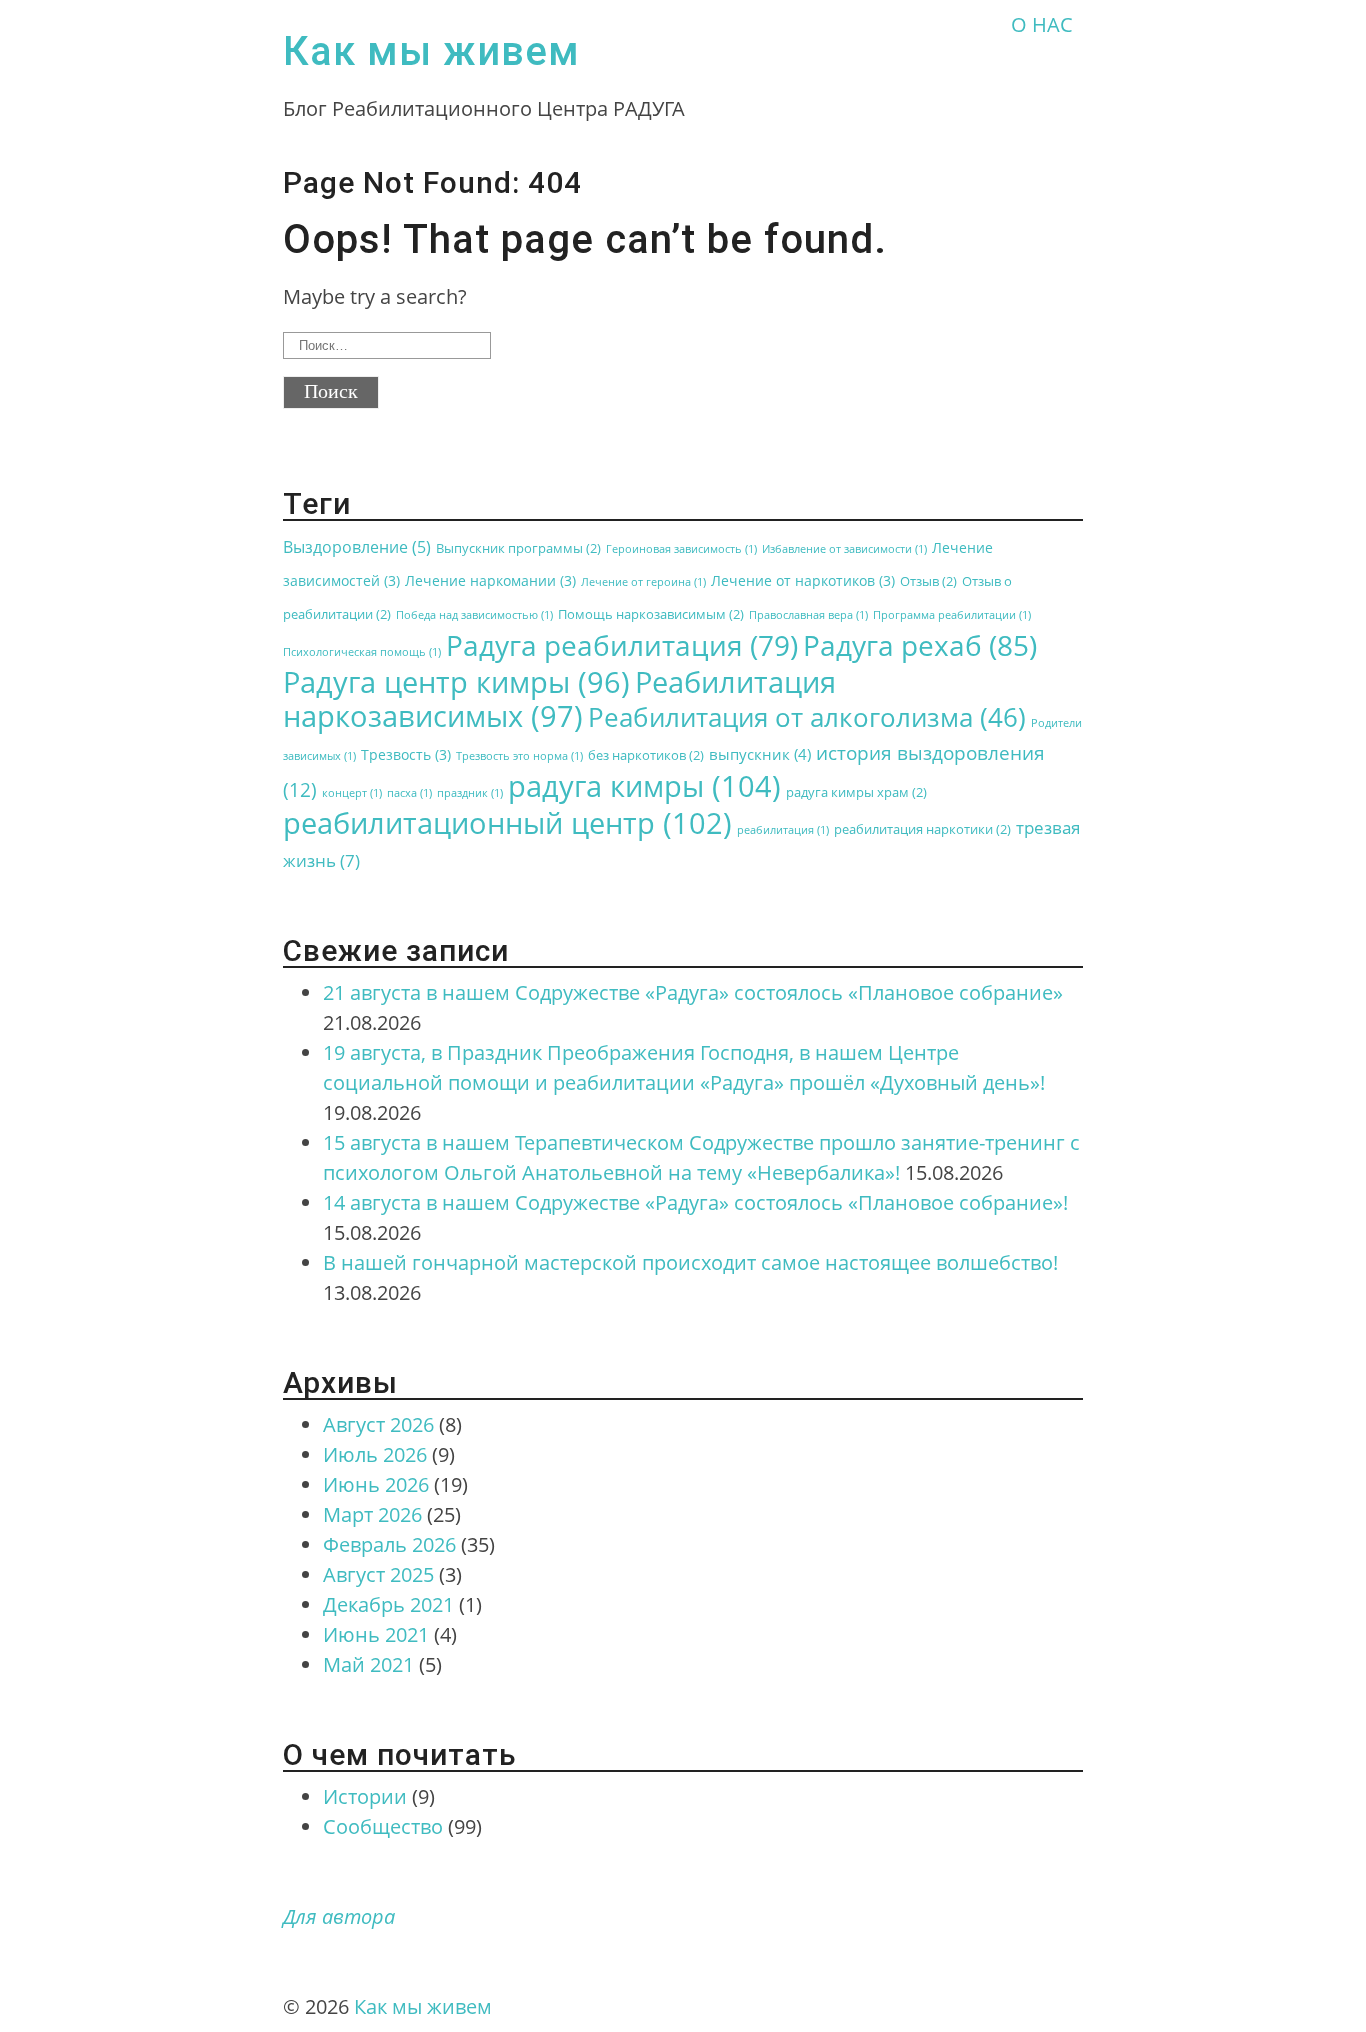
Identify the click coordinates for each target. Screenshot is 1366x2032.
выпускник (760, 754)
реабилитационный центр (507, 823)
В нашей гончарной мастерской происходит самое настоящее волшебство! (690, 1262)
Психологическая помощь (362, 652)
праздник (470, 793)
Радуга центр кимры (456, 681)
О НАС (1042, 24)
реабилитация (783, 830)
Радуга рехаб (920, 645)
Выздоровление (357, 547)
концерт (352, 793)
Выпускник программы (518, 548)
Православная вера (808, 615)
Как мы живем (431, 51)
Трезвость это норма (519, 756)
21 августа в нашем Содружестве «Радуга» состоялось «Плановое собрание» (693, 992)
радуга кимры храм (856, 792)
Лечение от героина (643, 582)
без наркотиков (646, 755)
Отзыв (928, 581)
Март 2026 (372, 1514)
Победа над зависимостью (474, 615)
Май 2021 (368, 1664)
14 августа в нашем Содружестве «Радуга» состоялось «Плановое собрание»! (695, 1202)
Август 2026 (378, 1424)
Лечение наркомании (490, 580)
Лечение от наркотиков (803, 580)
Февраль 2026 (389, 1544)
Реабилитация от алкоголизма (807, 717)
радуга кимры (644, 786)
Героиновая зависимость (681, 549)
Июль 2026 (375, 1454)
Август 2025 (378, 1574)
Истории (365, 1796)
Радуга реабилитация (622, 645)
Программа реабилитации (952, 615)
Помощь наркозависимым (651, 614)
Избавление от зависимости (844, 549)
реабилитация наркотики (922, 829)
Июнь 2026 (376, 1484)
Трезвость (406, 754)
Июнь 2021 (376, 1634)
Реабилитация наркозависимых (559, 698)
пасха (409, 793)
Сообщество (383, 1826)
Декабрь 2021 (388, 1604)
